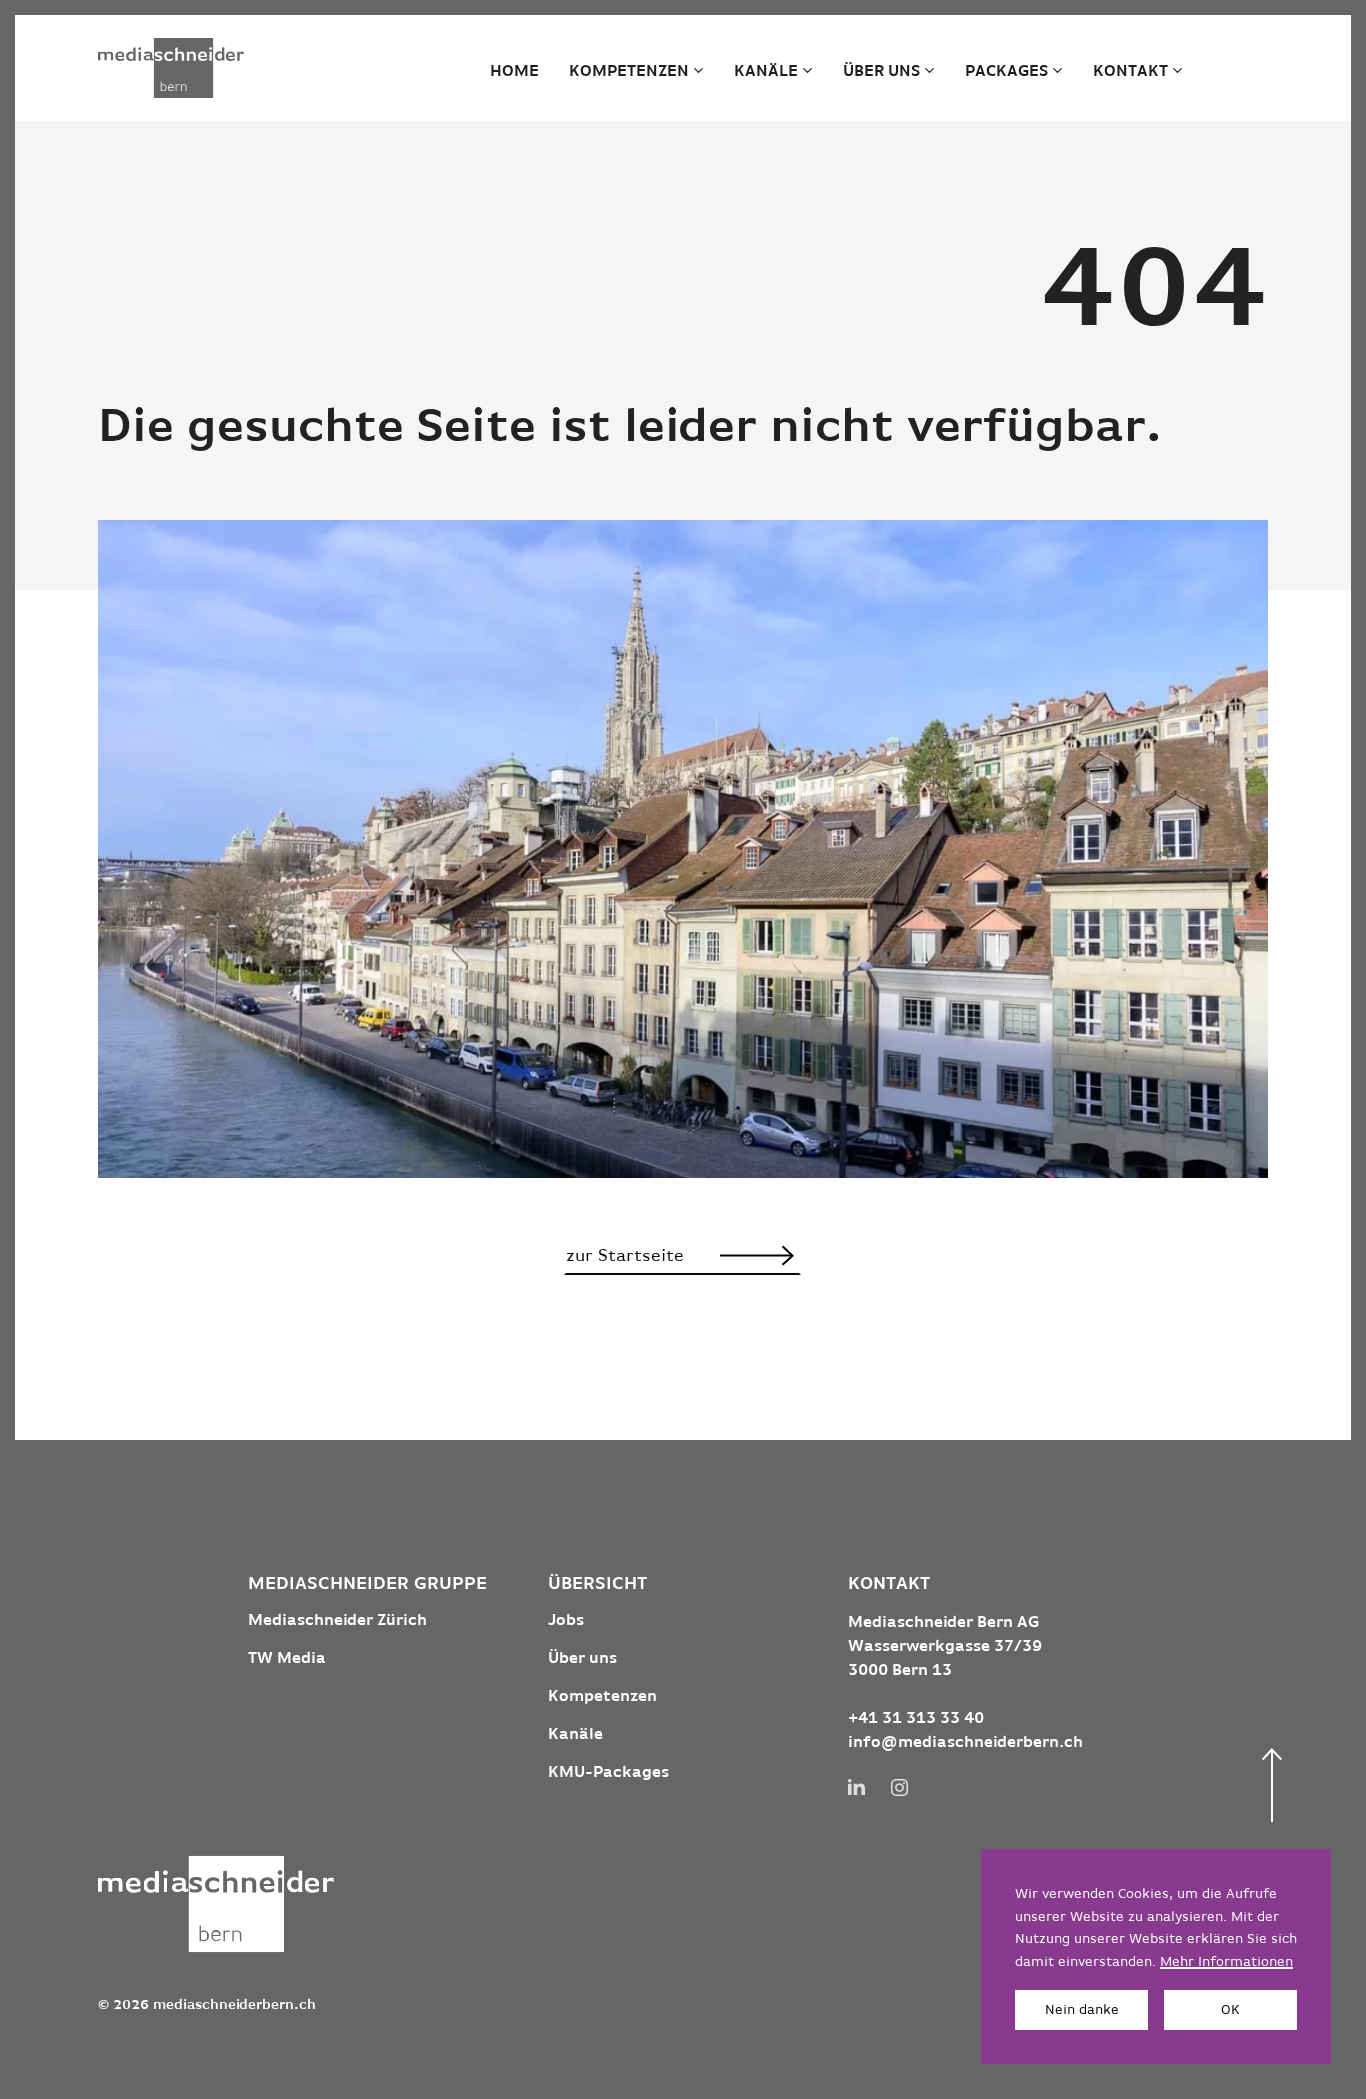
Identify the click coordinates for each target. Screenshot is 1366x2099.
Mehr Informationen (1226, 1962)
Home (514, 72)
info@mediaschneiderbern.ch (965, 1743)
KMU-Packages (608, 1773)
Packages (1006, 72)
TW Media (287, 1659)
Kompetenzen (629, 72)
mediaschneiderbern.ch (234, 2005)
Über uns (881, 72)
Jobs (566, 1621)
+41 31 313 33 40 (916, 1719)
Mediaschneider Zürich (337, 1621)
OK (1230, 2010)
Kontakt (1130, 72)
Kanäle (766, 72)
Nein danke (1082, 2010)
